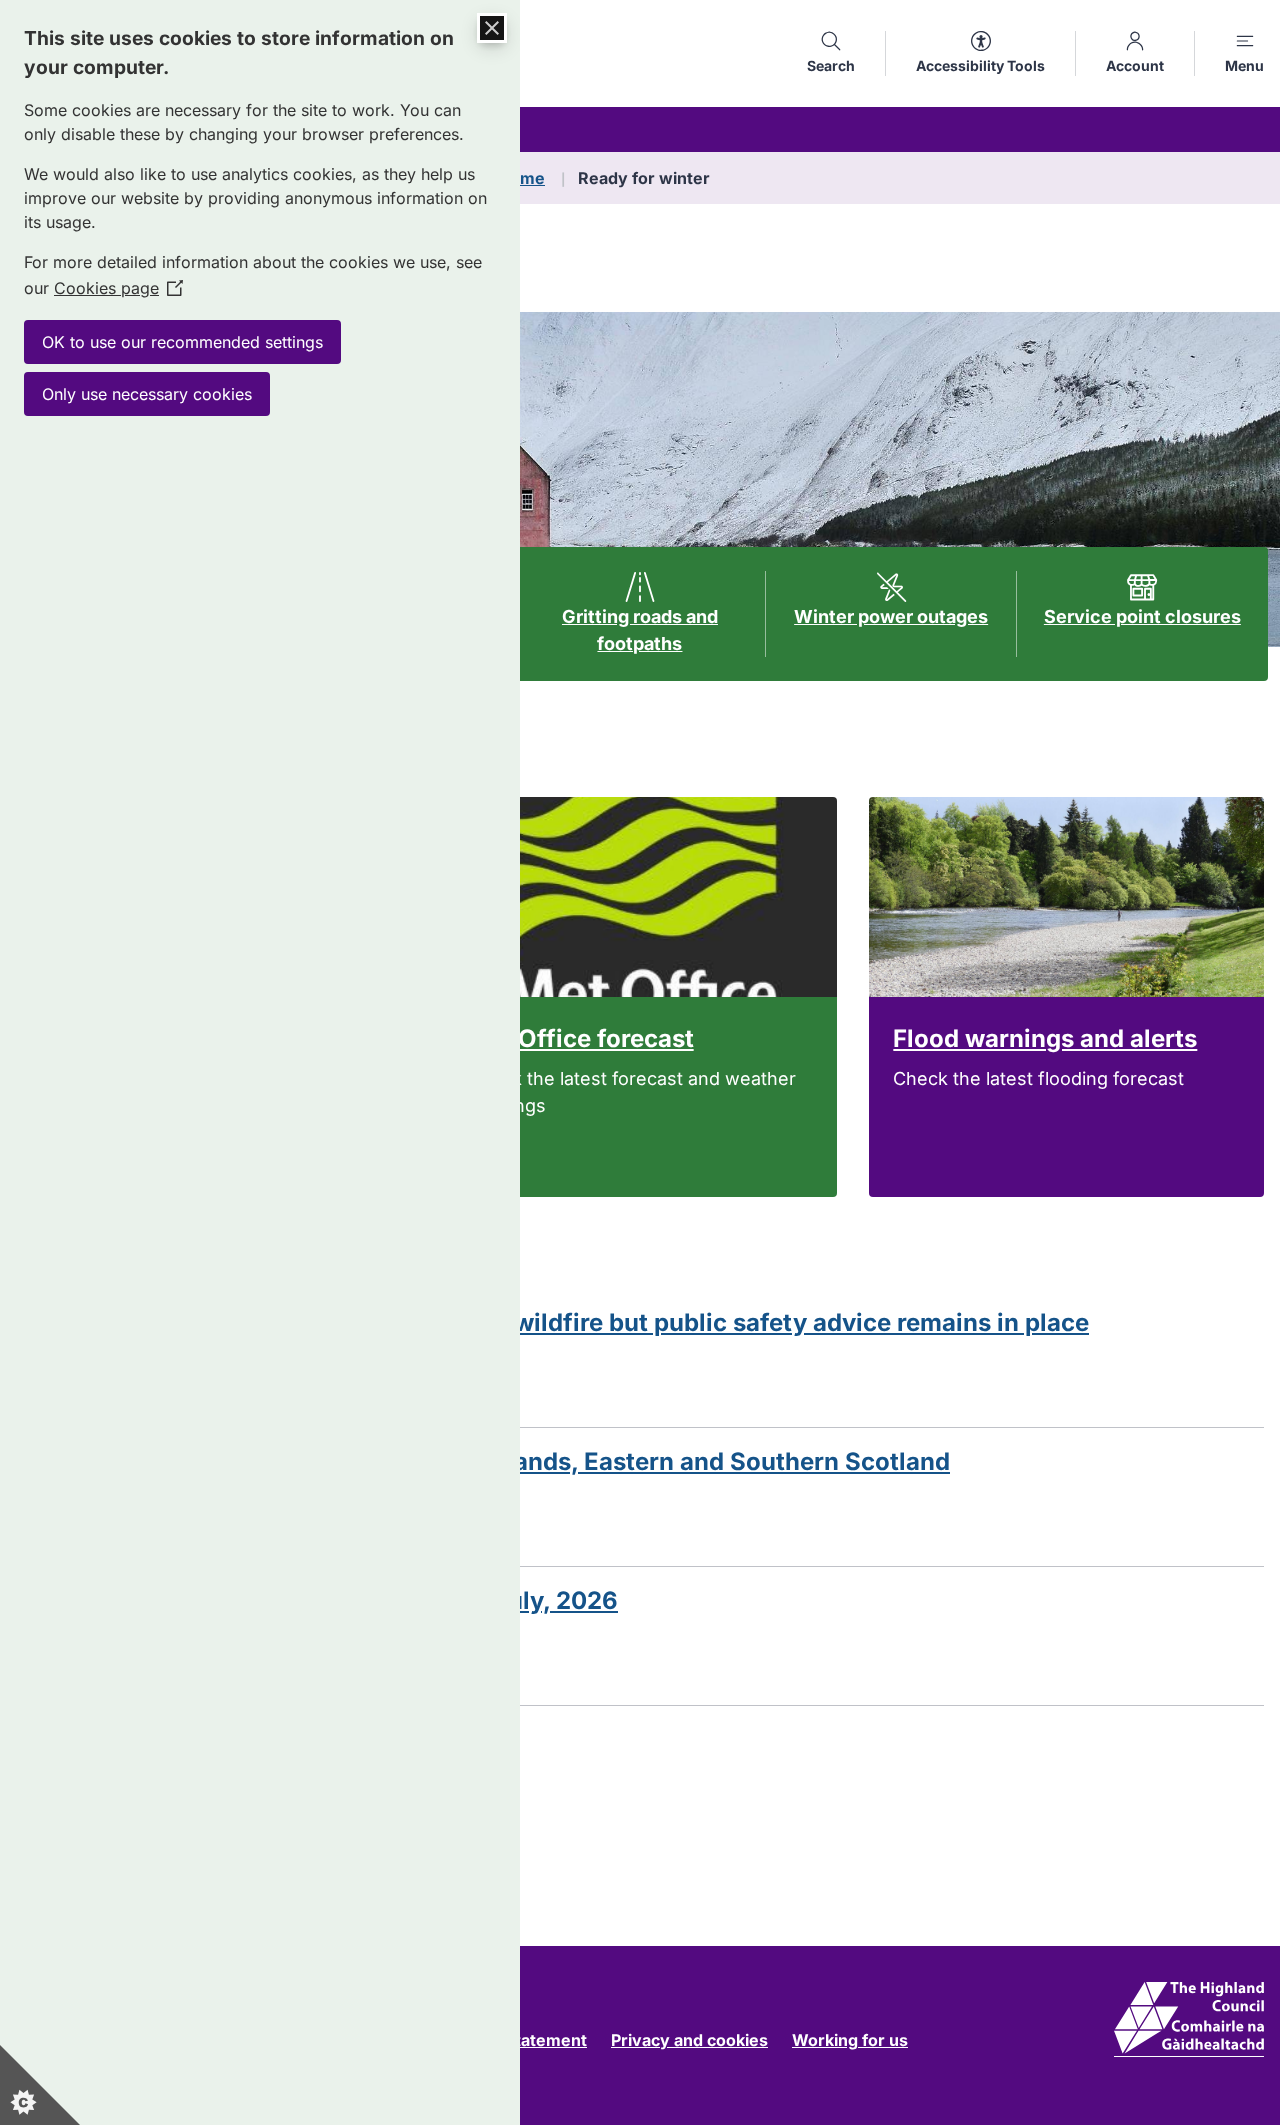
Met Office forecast (580, 1038)
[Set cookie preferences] (40, 2085)
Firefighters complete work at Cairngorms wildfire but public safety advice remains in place (552, 1322)
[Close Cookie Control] (492, 28)
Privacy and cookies (689, 2040)
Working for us (850, 2040)
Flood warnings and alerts (1045, 1038)
